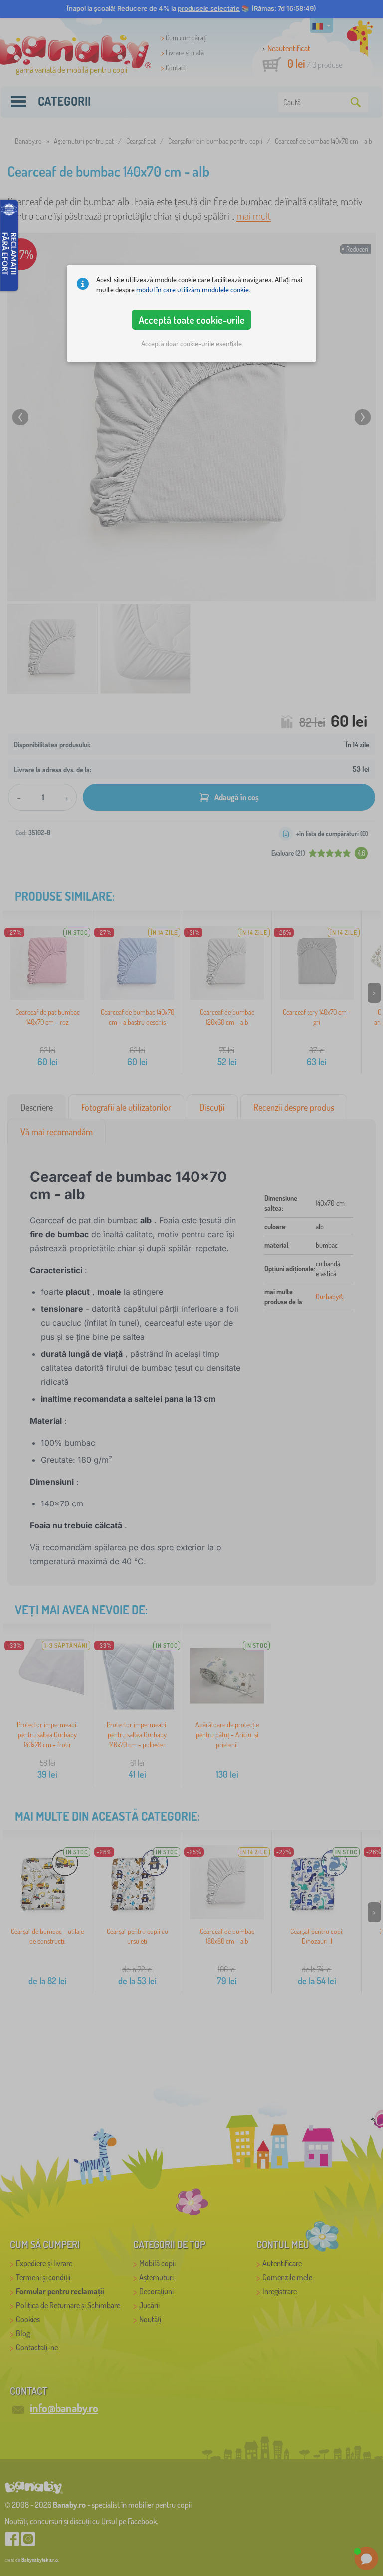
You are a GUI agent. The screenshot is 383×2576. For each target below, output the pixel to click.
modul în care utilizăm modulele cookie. (193, 290)
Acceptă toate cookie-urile (192, 320)
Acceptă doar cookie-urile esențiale (191, 343)
